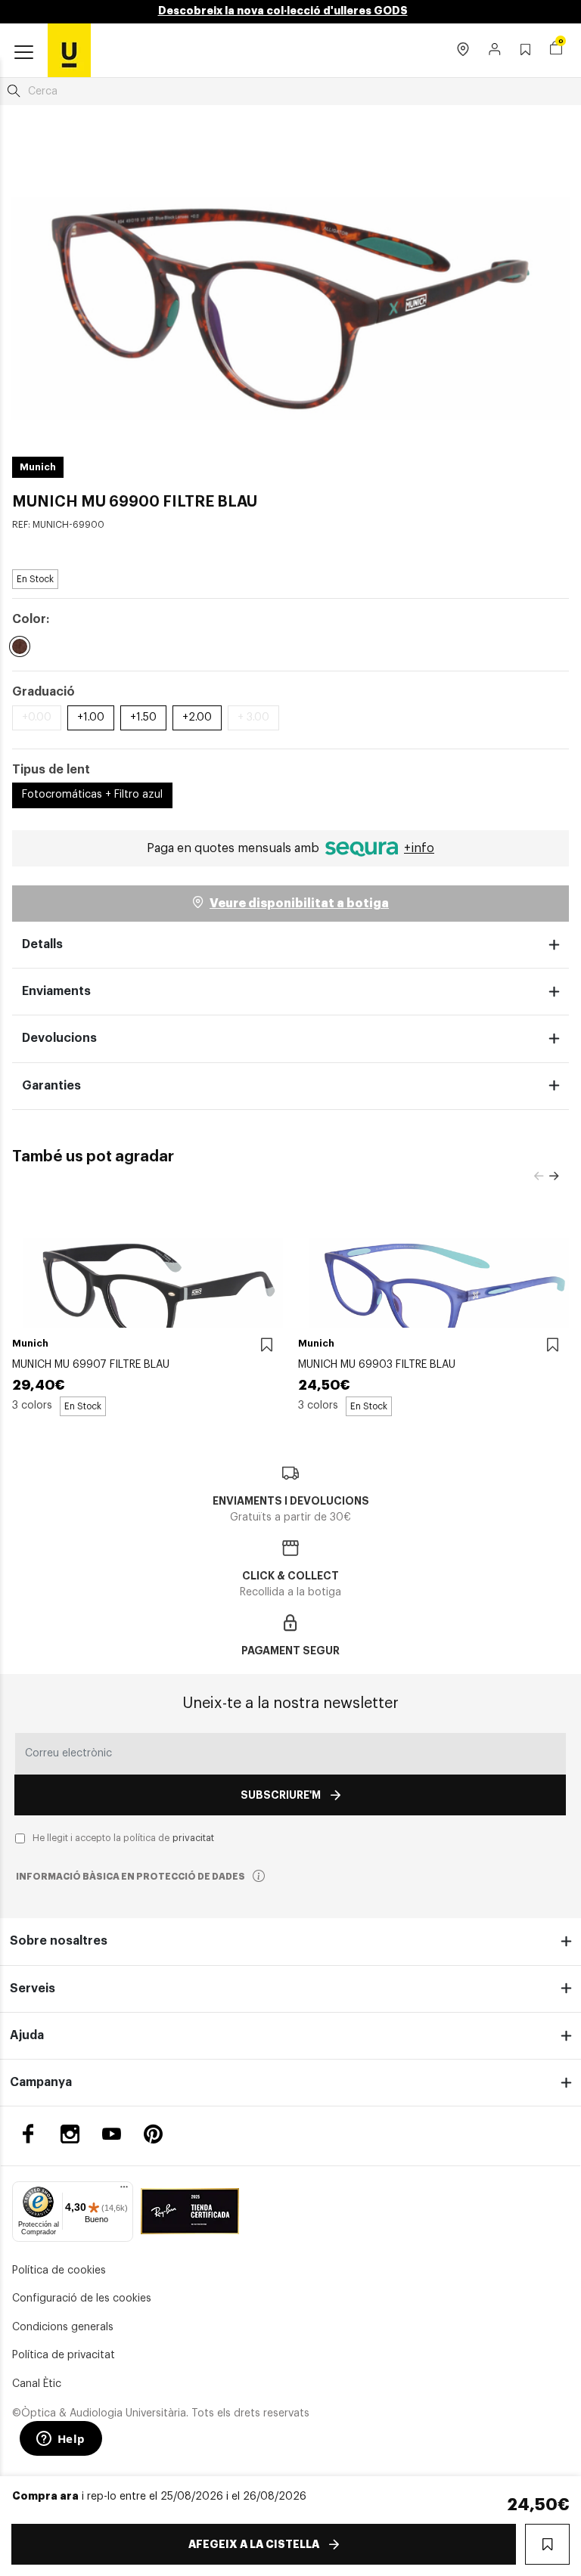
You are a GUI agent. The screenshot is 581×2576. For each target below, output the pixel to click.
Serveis (33, 1989)
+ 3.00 (253, 718)
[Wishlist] (267, 1345)
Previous (539, 1176)
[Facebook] (28, 2134)
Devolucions (59, 1038)
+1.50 (143, 718)
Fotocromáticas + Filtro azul (92, 795)
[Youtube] (112, 2134)
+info (419, 848)
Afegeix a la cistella (254, 2544)
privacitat (193, 1838)
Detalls (42, 944)
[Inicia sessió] (495, 51)
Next (554, 1176)
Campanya (41, 2082)
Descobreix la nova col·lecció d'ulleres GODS (283, 11)
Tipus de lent (51, 770)
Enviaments (56, 991)
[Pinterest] (153, 2134)
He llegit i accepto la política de (123, 1838)
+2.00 (197, 718)
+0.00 (37, 718)
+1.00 (91, 718)
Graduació (43, 692)
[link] (69, 50)
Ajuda (27, 2035)
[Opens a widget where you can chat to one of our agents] (61, 2440)
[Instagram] (70, 2134)
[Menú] (124, 2190)
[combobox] (290, 91)
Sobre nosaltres (59, 1941)
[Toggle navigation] (24, 53)
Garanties (51, 1086)
